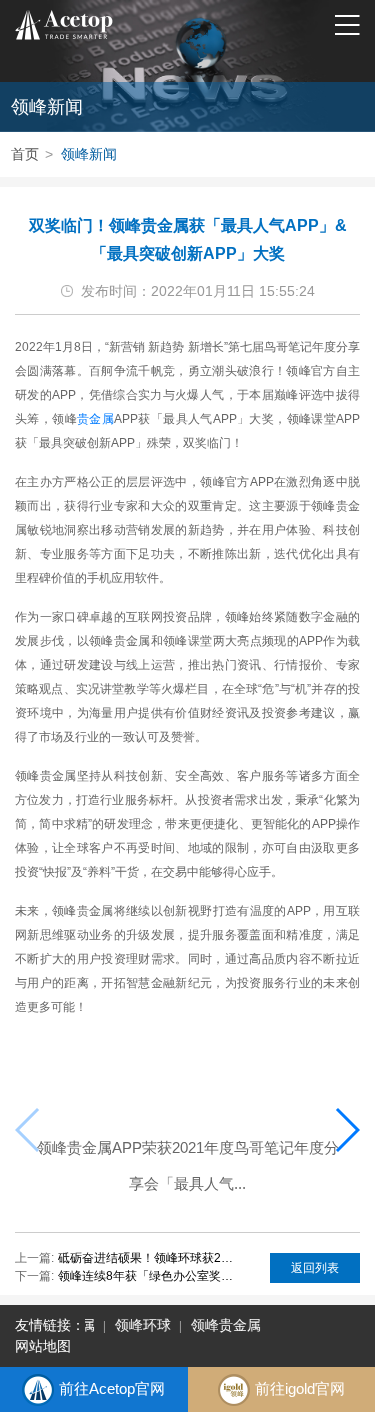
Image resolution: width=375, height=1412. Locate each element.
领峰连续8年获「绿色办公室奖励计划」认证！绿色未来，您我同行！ (146, 1276)
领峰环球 (141, 1325)
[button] (346, 1130)
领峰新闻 (89, 154)
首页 (25, 154)
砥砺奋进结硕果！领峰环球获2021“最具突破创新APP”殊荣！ (146, 1258)
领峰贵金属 (224, 1325)
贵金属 (95, 419)
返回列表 (315, 1268)
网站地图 (43, 1346)
